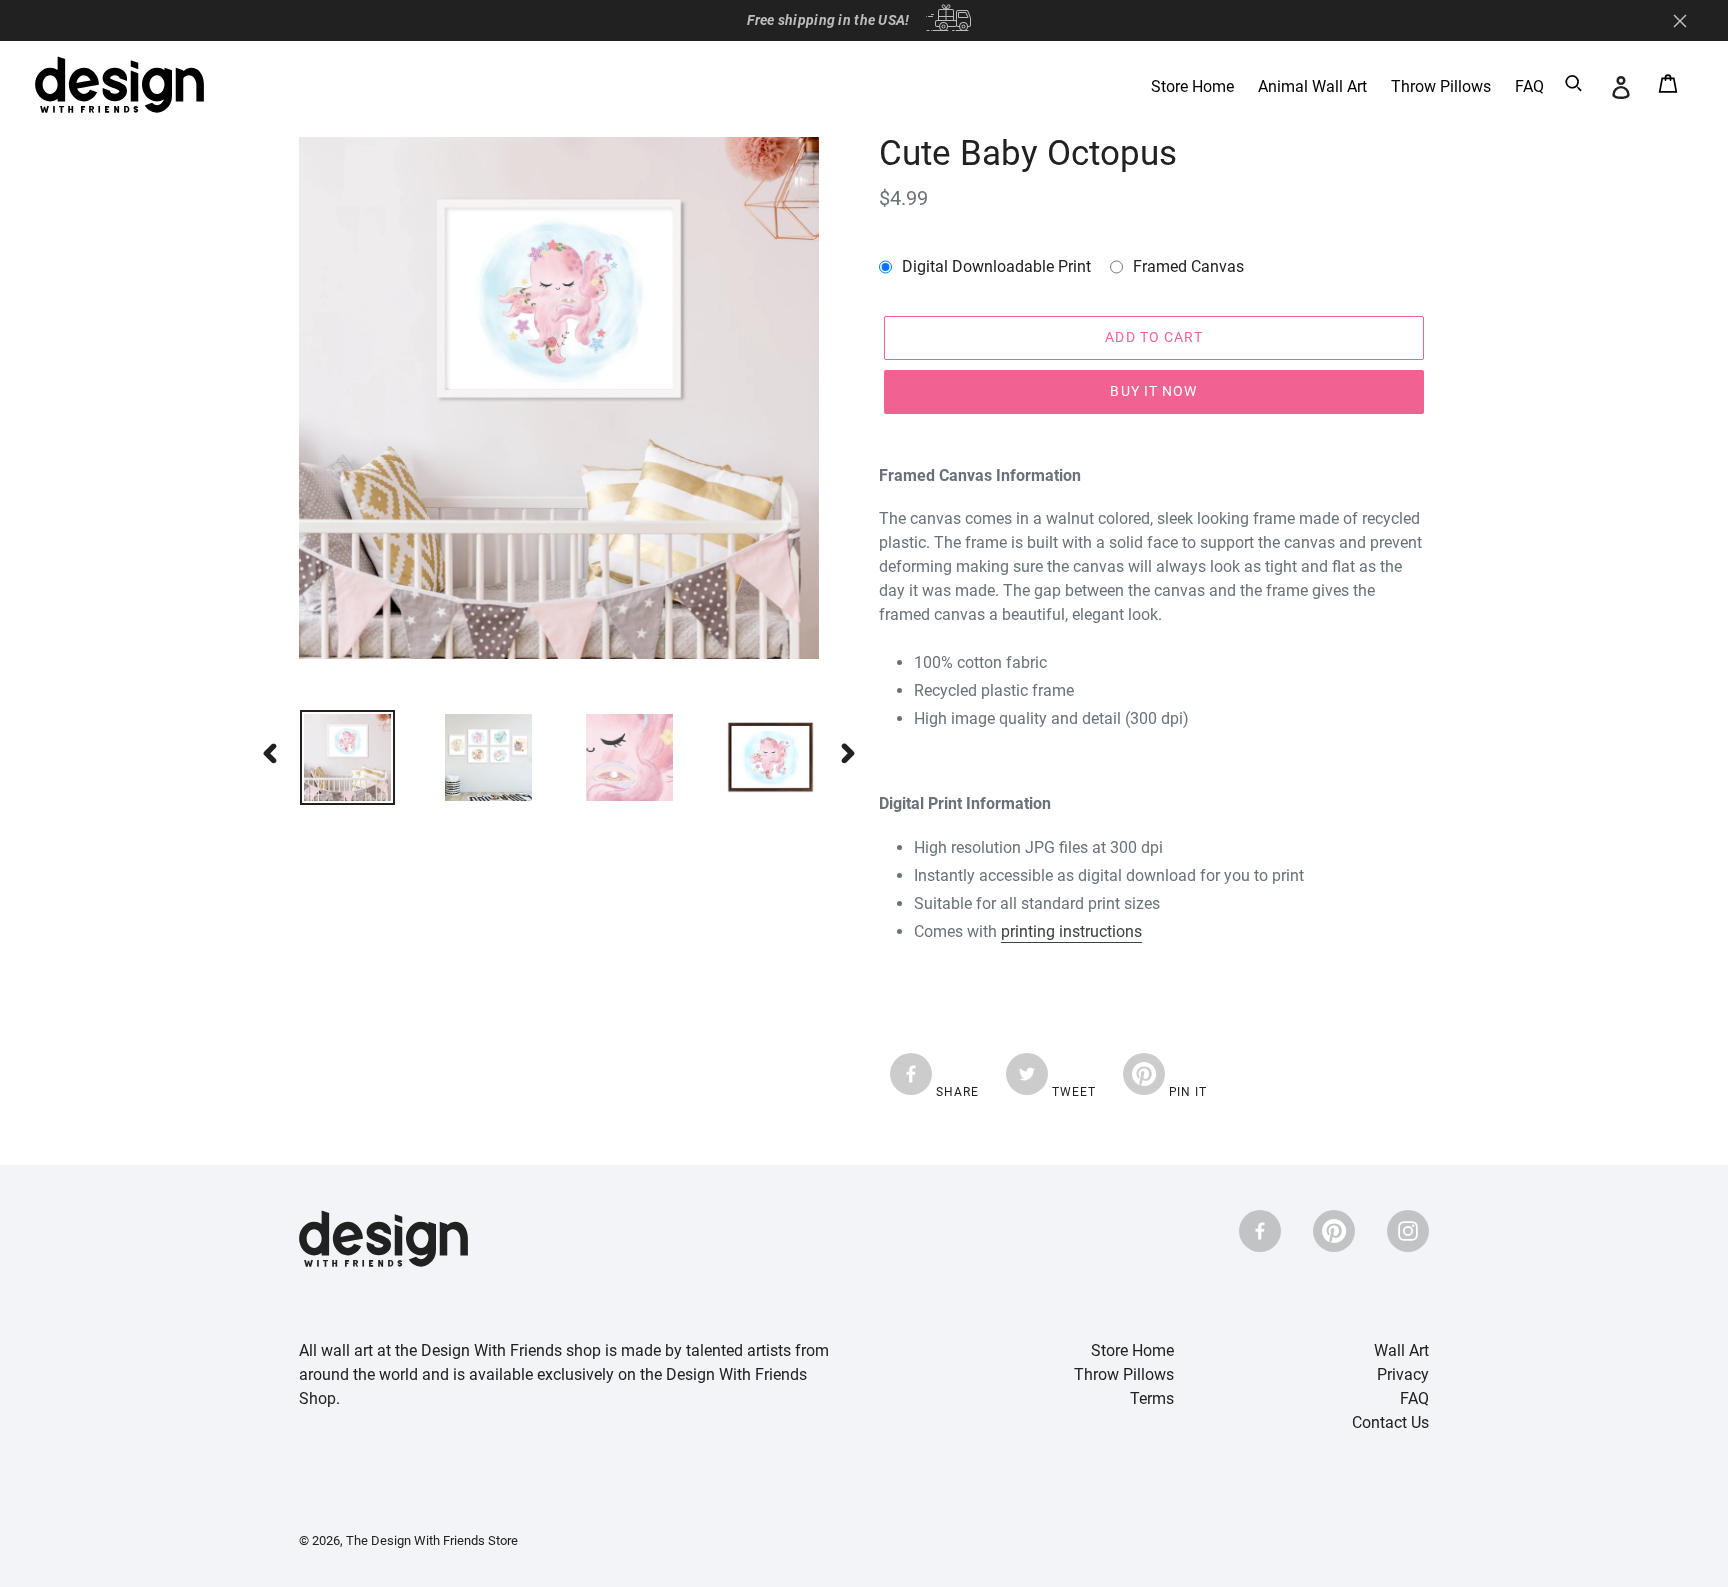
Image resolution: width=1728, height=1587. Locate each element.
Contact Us (1390, 1422)
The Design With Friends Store (432, 1540)
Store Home (1132, 1350)
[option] (332, 757)
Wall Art (1401, 1350)
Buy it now (1153, 391)
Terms (1152, 1398)
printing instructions (1071, 931)
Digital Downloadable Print (996, 266)
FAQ (1414, 1398)
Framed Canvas (1188, 266)
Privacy (1403, 1374)
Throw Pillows (1124, 1374)
